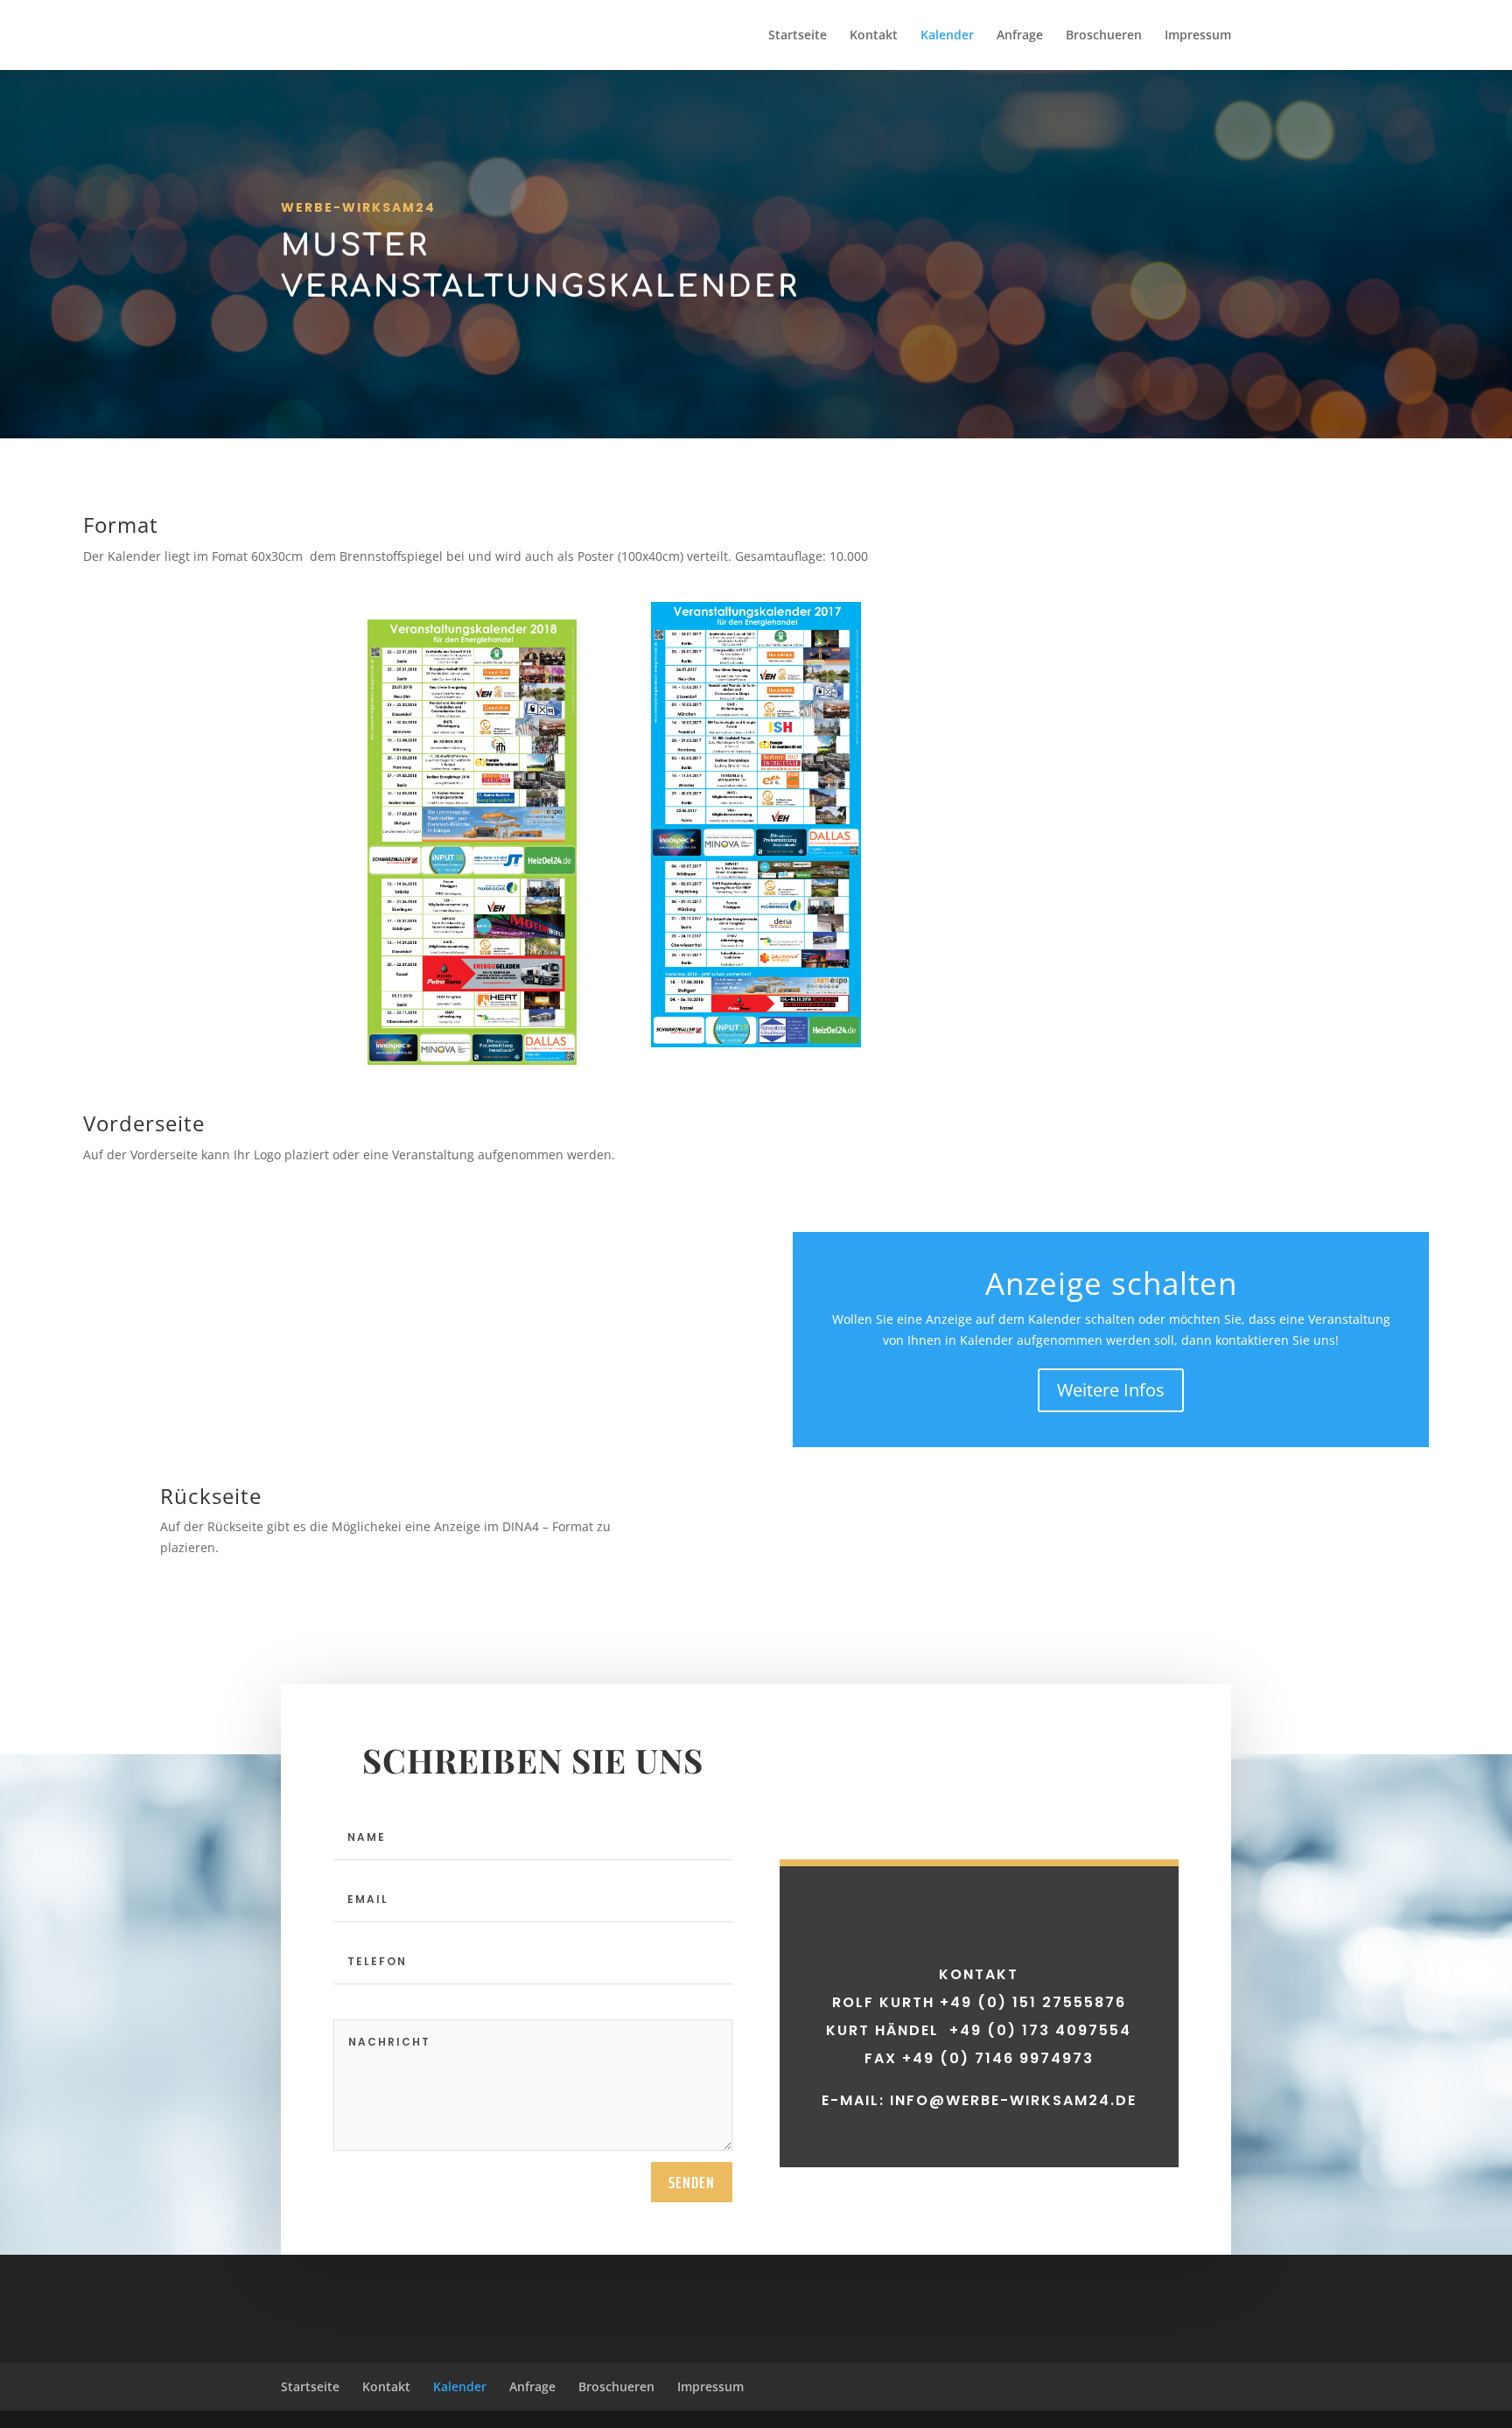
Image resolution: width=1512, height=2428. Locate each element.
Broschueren (1104, 36)
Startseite (798, 36)
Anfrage (1020, 36)
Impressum (1198, 36)
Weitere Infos (1111, 1390)
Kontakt (874, 36)
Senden (692, 2182)
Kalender (947, 36)
